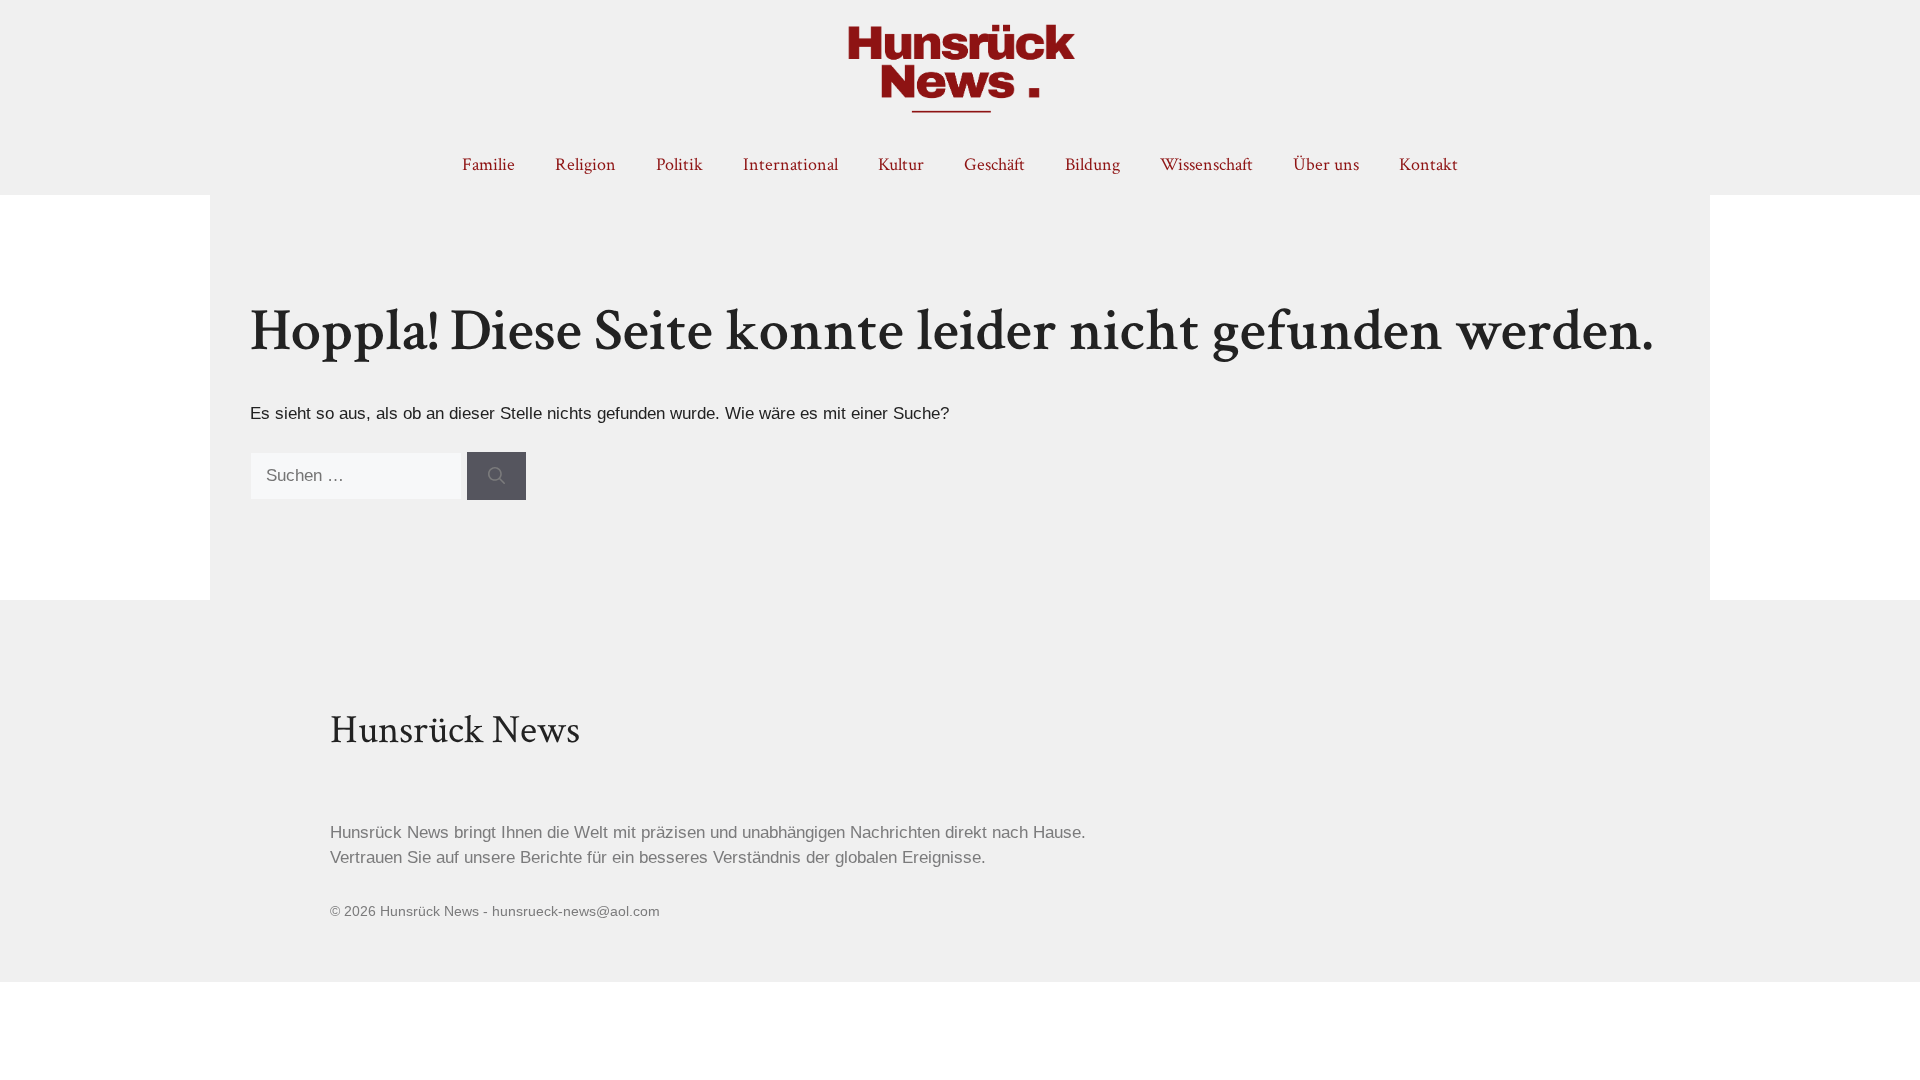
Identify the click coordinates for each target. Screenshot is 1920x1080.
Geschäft (994, 164)
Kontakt (1428, 164)
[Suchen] (496, 476)
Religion (585, 164)
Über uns (1326, 164)
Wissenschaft (1206, 164)
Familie (488, 164)
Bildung (1092, 164)
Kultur (901, 164)
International (790, 164)
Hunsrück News (455, 730)
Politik (679, 164)
